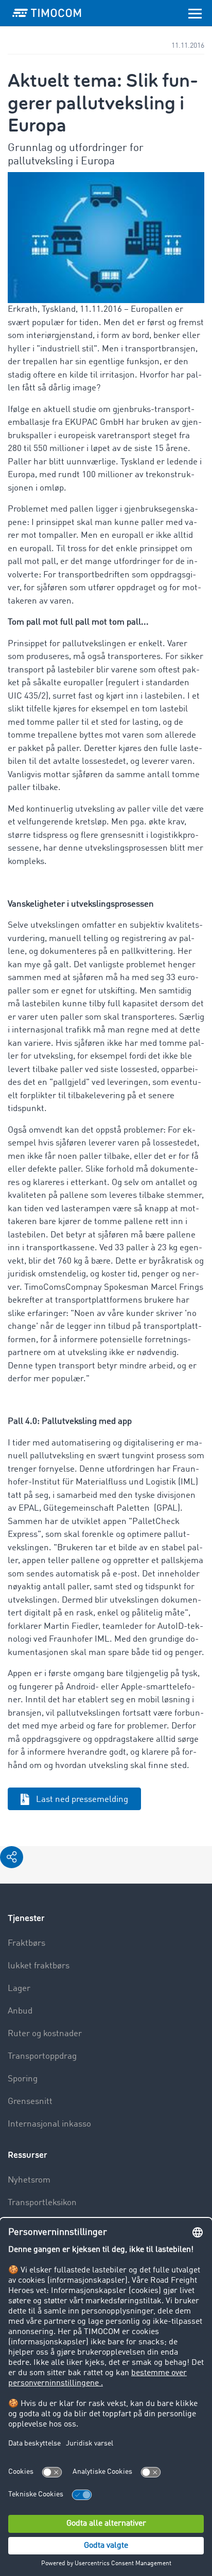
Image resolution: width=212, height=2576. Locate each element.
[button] (12, 1857)
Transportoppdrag (42, 2056)
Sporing (23, 2079)
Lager (19, 1989)
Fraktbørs (26, 1943)
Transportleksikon (42, 2203)
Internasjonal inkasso (49, 2124)
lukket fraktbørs (39, 1966)
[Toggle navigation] (195, 13)
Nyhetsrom (29, 2180)
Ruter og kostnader (45, 2034)
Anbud (20, 2011)
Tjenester (26, 1918)
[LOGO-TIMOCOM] (47, 13)
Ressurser (28, 2155)
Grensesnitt (30, 2102)
